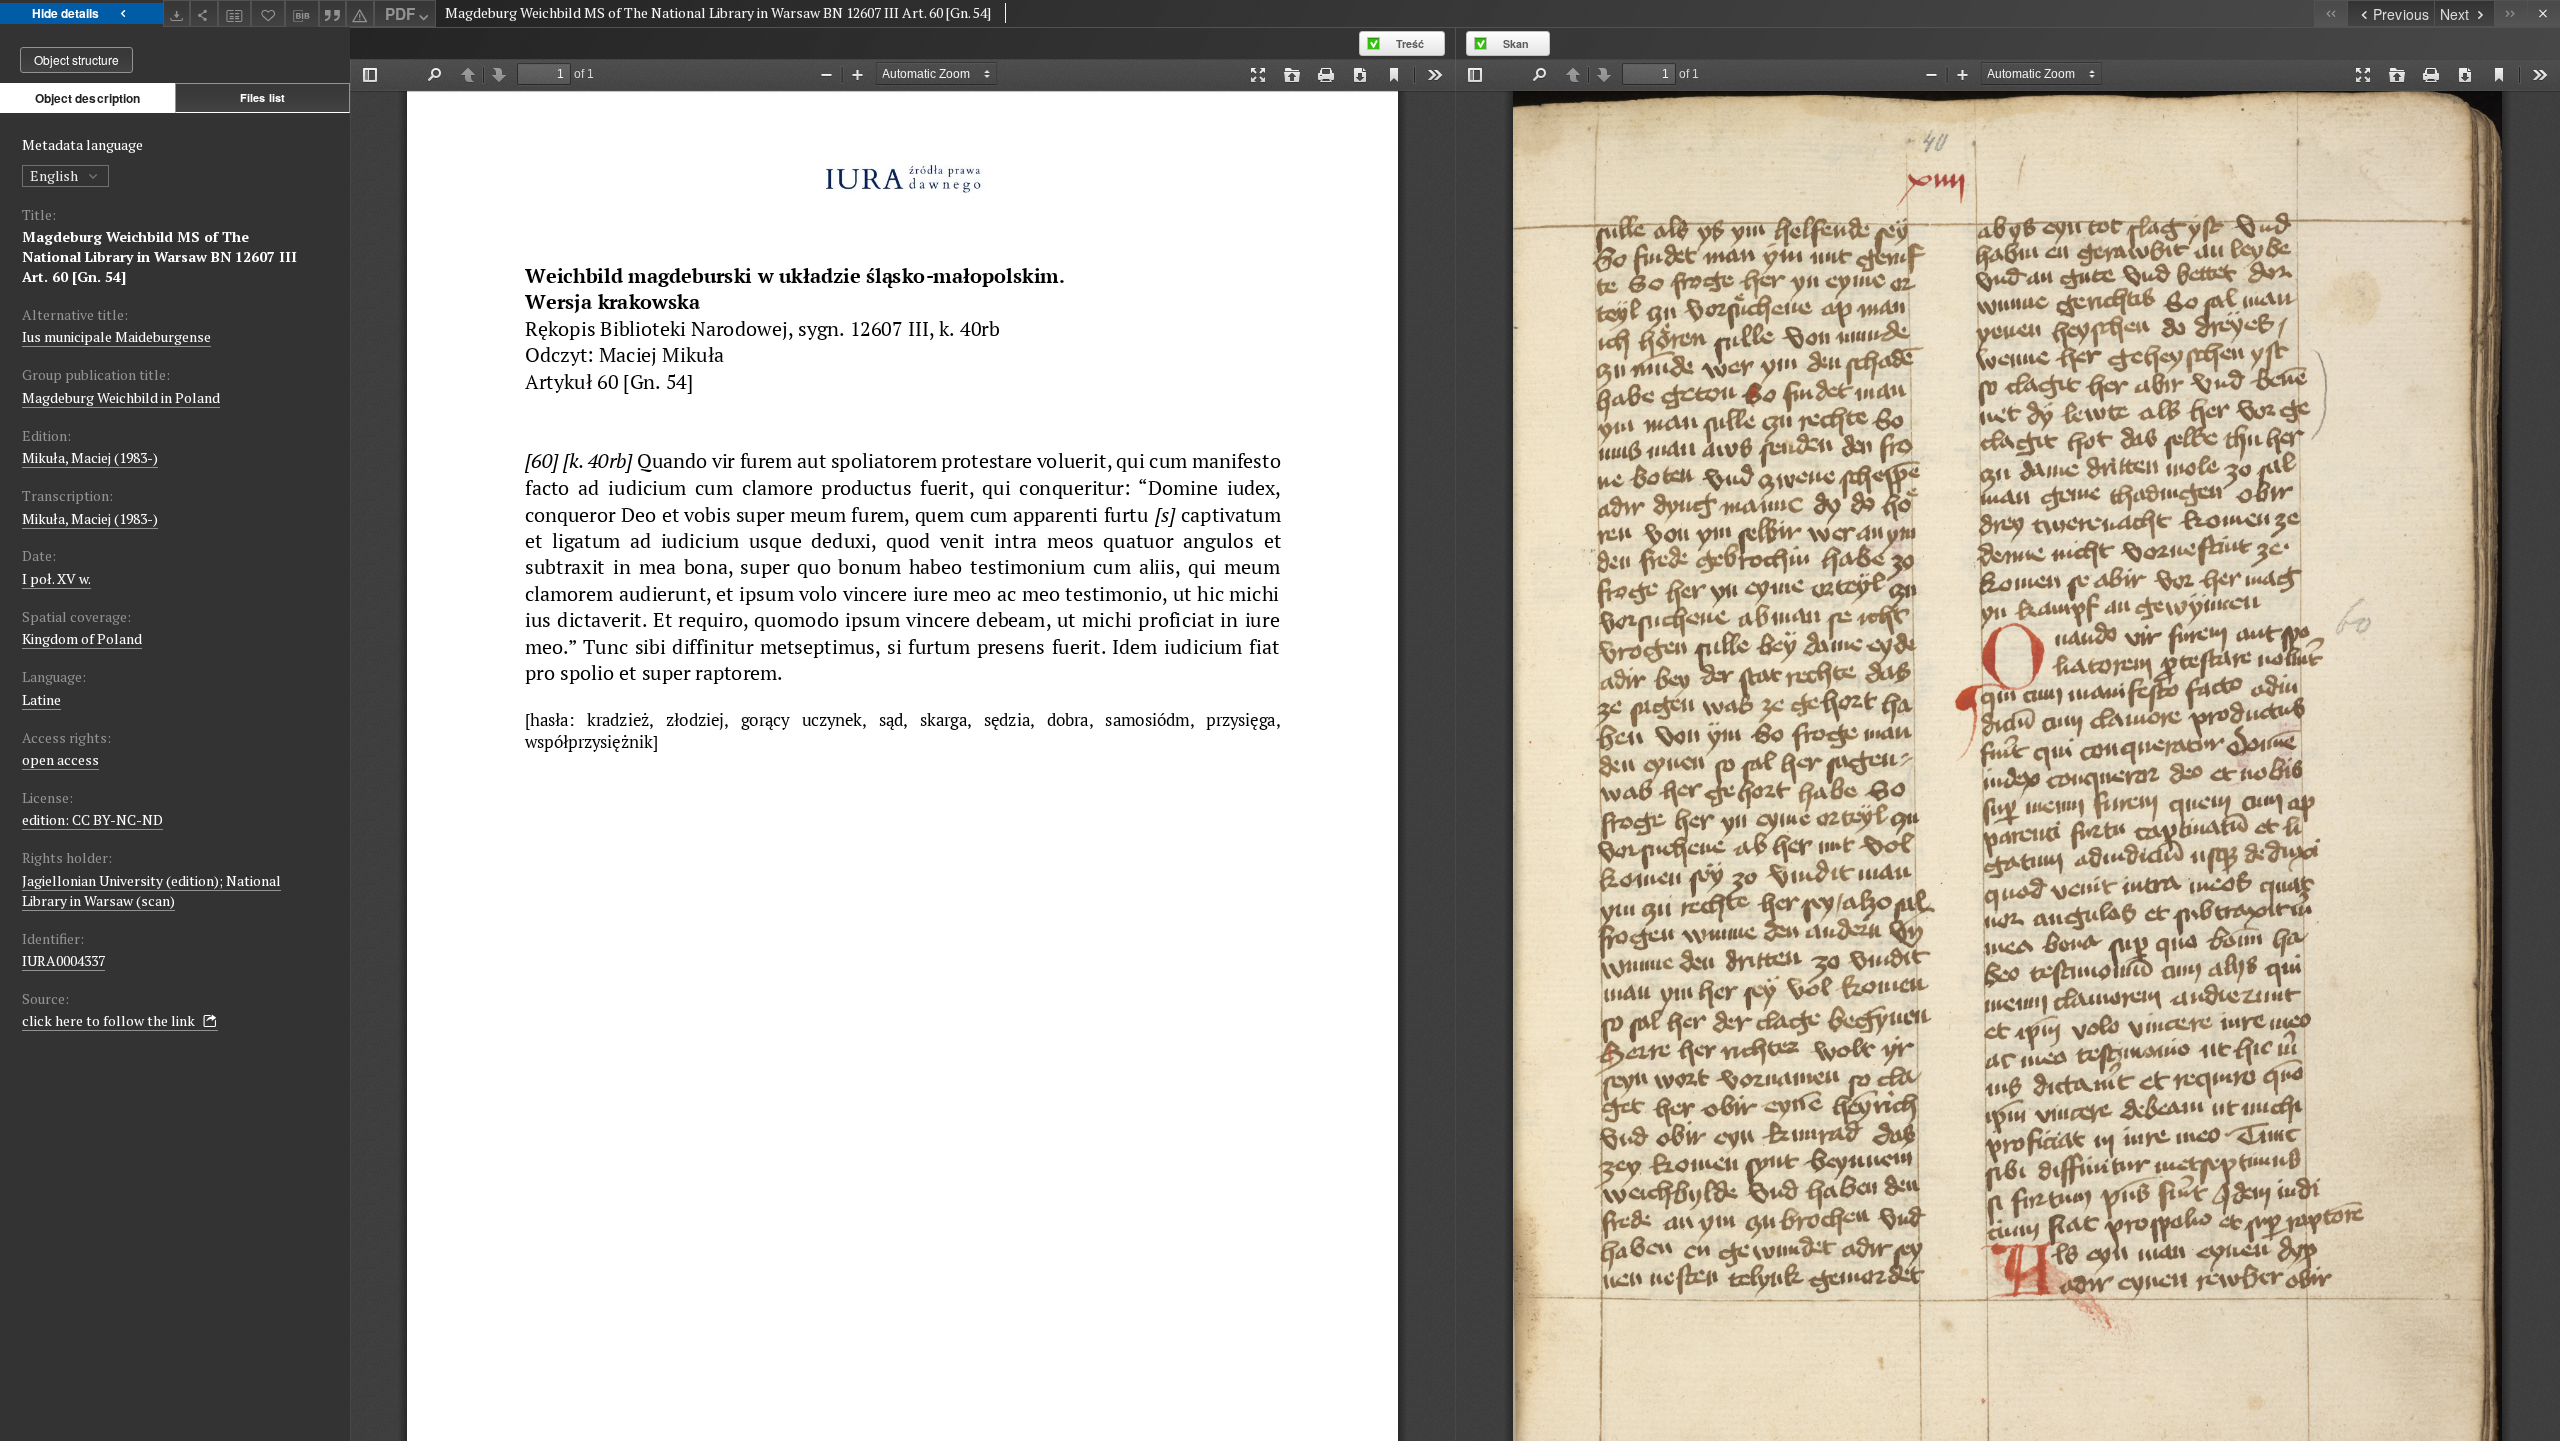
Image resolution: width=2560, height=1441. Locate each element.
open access (60, 759)
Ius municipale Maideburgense (116, 336)
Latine (41, 699)
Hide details (65, 13)
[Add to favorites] (268, 13)
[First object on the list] (2330, 13)
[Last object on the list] (2510, 13)
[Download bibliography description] (302, 14)
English (55, 175)
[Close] (2543, 13)
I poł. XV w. (56, 578)
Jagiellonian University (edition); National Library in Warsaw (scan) (151, 890)
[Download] (177, 13)
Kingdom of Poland (82, 638)
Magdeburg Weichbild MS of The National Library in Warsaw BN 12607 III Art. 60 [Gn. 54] (159, 256)
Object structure (76, 59)
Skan (1516, 43)
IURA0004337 (63, 960)
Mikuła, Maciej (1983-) (90, 457)
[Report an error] (360, 13)
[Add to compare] (235, 13)
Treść (1410, 43)
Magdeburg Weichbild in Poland (121, 397)
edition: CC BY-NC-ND (92, 819)
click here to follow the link (110, 1020)
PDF (400, 14)
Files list (262, 97)
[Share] (204, 13)
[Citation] (333, 13)
